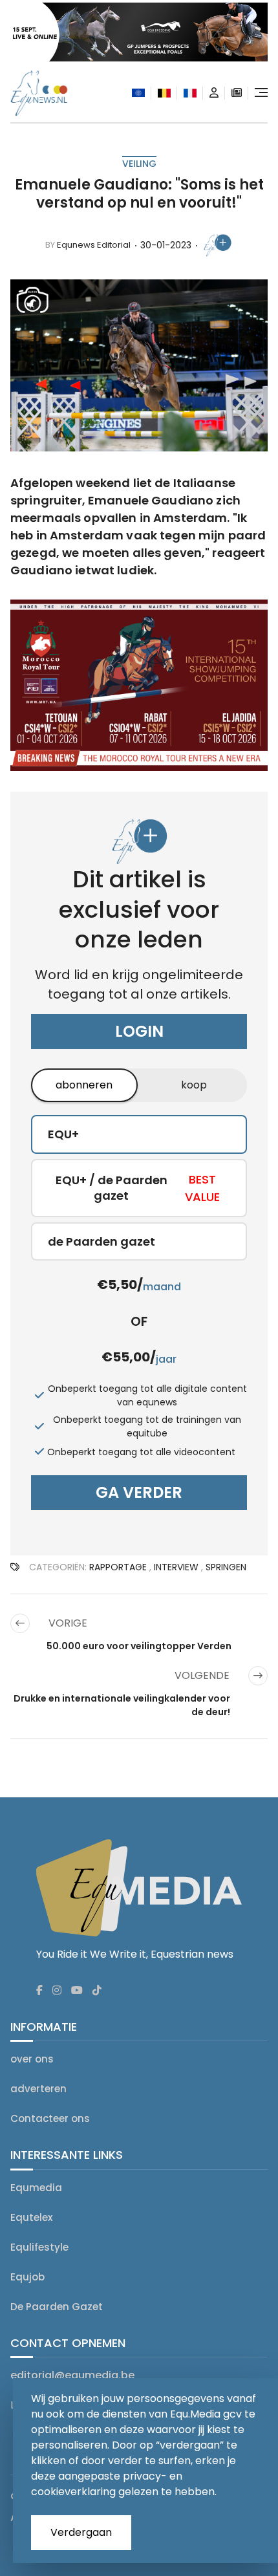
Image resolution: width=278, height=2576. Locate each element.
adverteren (38, 2089)
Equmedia (36, 2188)
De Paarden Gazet (57, 2307)
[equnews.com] (138, 93)
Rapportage (118, 1567)
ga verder (139, 1492)
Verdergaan (81, 2532)
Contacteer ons (50, 2118)
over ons (32, 2059)
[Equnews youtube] (77, 1991)
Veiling (139, 164)
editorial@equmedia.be (72, 2375)
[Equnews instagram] (57, 1991)
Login (139, 1031)
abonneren (84, 1085)
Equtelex (31, 2217)
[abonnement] (237, 93)
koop (194, 1085)
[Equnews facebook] (39, 1991)
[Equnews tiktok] (97, 1991)
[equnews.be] (164, 93)
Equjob (27, 2277)
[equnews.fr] (190, 93)
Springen (226, 1567)
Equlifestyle (39, 2247)
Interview (176, 1567)
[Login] (214, 93)
